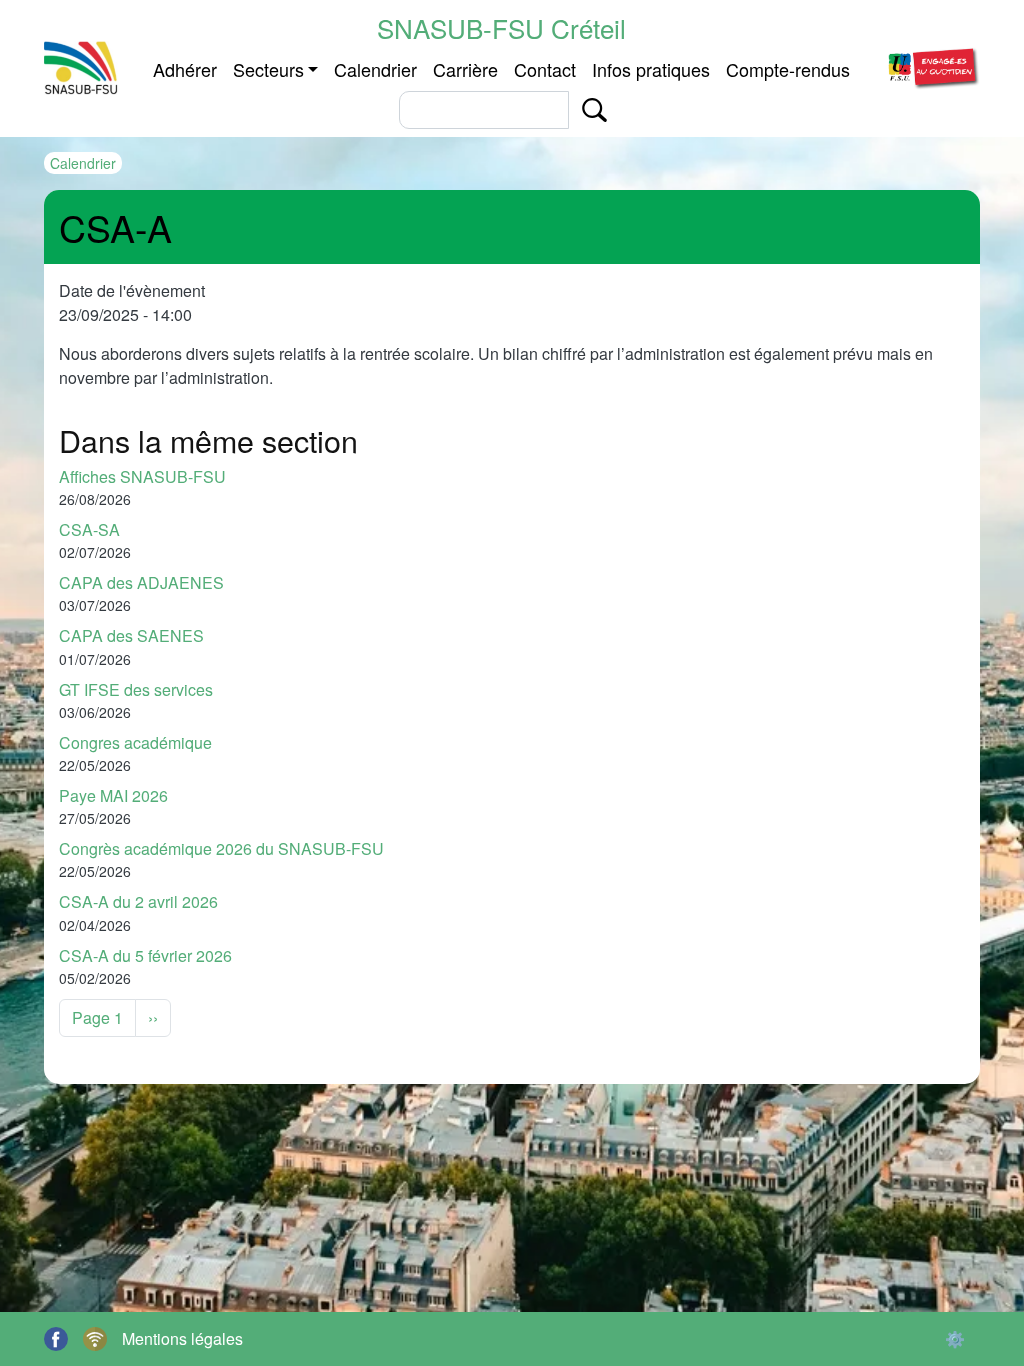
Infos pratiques (651, 69)
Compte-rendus (788, 69)
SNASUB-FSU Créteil (501, 27)
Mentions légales (182, 1338)
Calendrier (375, 69)
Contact (545, 69)
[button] (932, 65)
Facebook (56, 1339)
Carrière (465, 69)
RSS (95, 1339)
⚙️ (955, 1338)
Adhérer (185, 69)
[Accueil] (81, 68)
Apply (594, 110)
